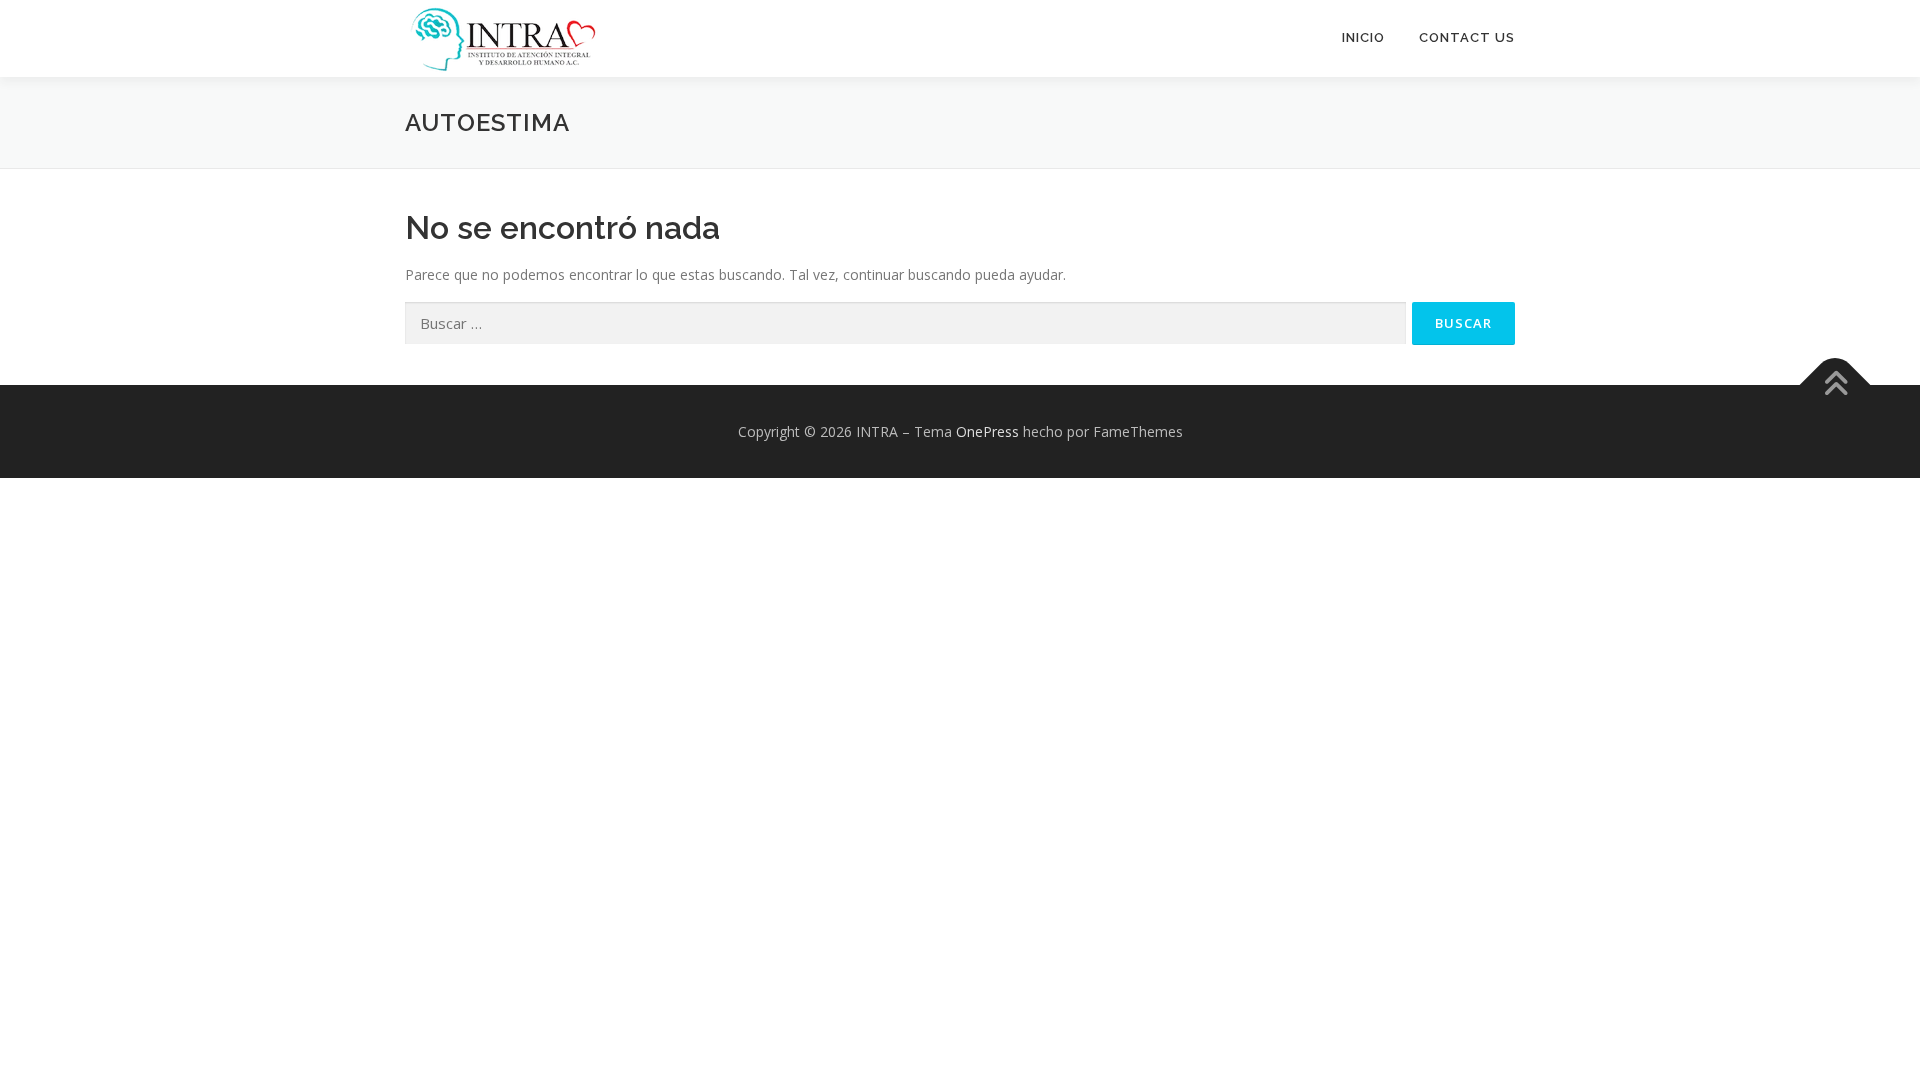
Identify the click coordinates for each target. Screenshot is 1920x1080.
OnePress (987, 431)
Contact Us (1467, 37)
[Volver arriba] (1835, 384)
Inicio (1363, 37)
